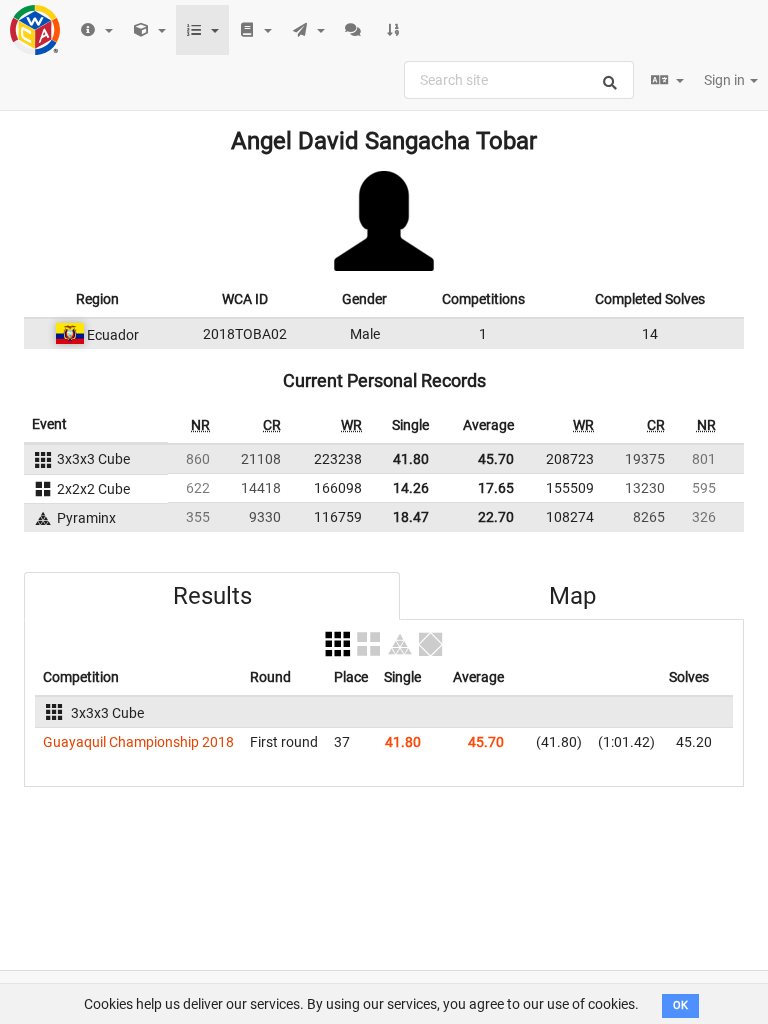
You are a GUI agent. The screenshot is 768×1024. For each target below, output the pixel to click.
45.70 (496, 459)
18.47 (411, 517)
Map (572, 596)
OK (680, 1005)
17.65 (496, 488)
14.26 (411, 488)
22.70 (496, 517)
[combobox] (519, 80)
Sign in (726, 80)
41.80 (411, 459)
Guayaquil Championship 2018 (138, 742)
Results (212, 596)
